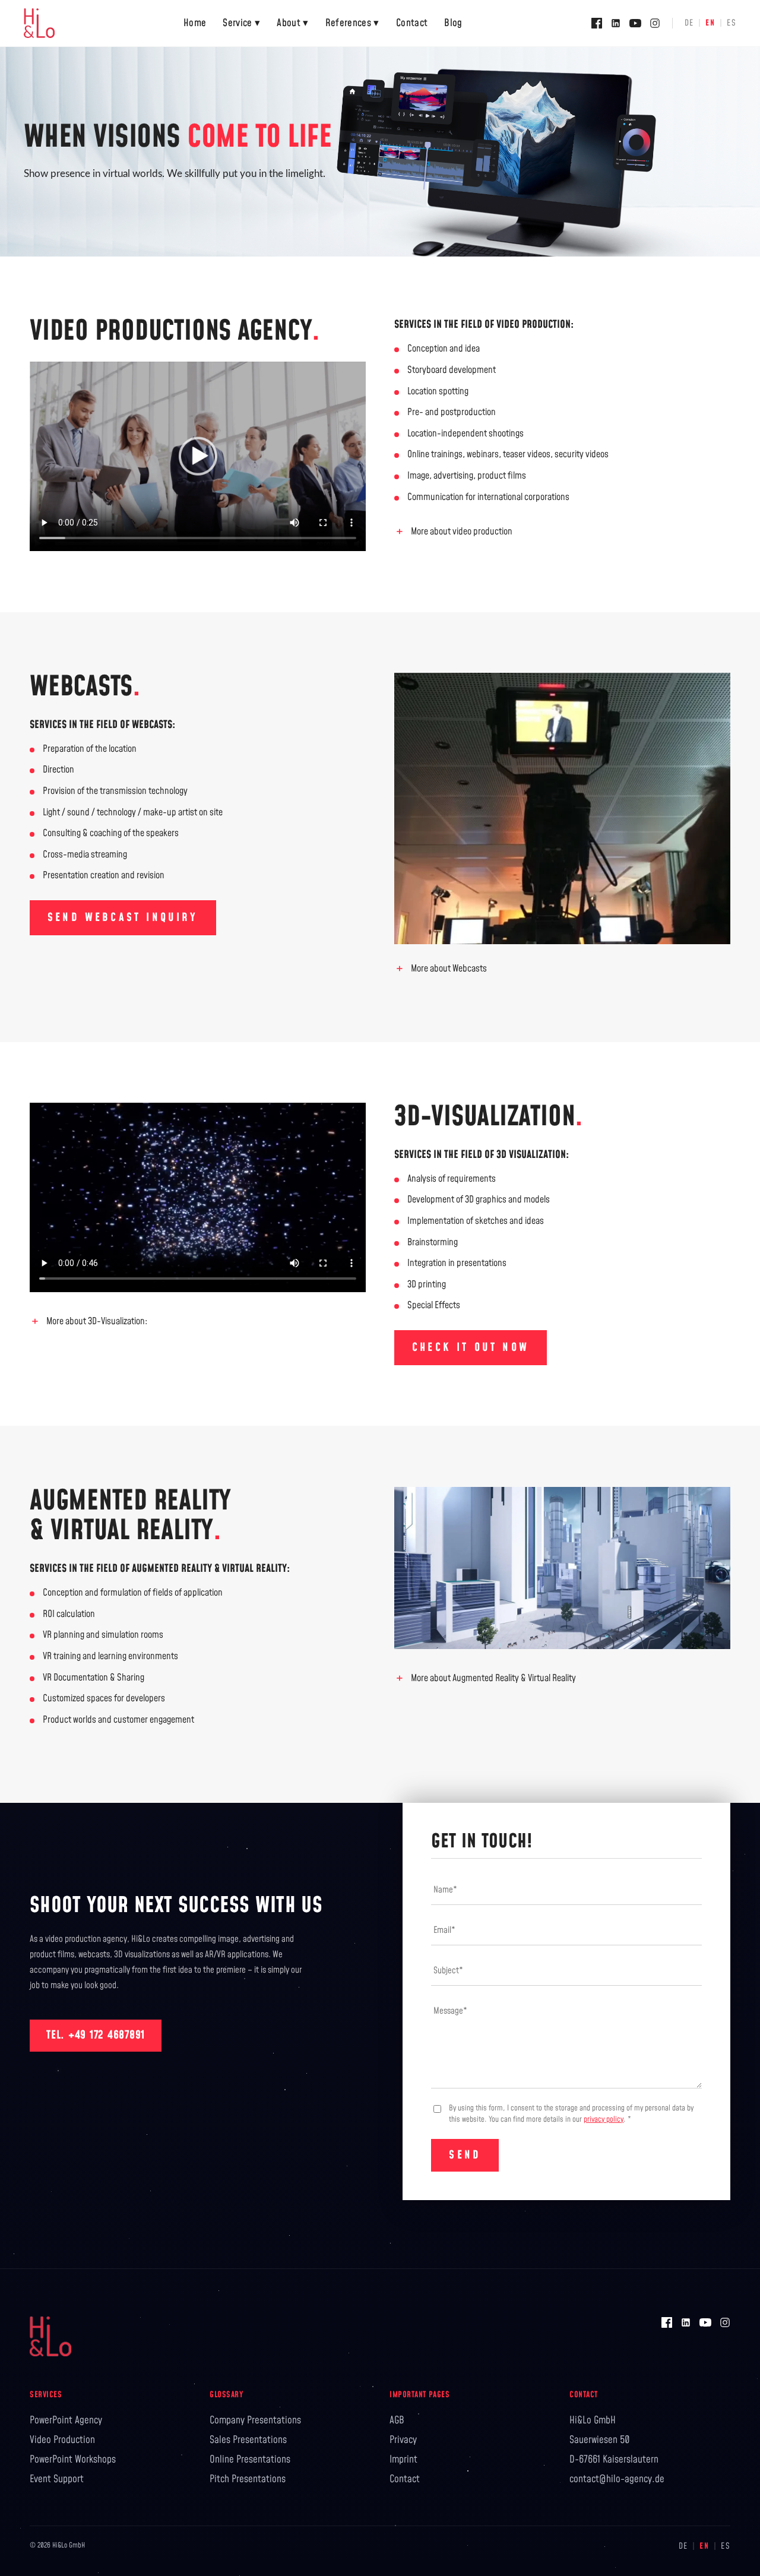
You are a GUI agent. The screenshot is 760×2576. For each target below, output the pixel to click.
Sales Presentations (248, 2440)
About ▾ (292, 23)
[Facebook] (597, 23)
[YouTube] (635, 23)
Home (195, 23)
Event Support (57, 2479)
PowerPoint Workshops (73, 2460)
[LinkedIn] (616, 23)
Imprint (403, 2460)
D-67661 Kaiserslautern (614, 2460)
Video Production (62, 2440)
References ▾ (352, 23)
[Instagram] (655, 23)
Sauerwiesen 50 (600, 2440)
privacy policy (604, 2119)
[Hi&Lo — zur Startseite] (39, 23)
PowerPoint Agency (66, 2420)
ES (731, 23)
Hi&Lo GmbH (593, 2420)
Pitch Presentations (248, 2479)
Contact (412, 23)
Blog (453, 23)
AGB (397, 2420)
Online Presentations (250, 2460)
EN (710, 23)
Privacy (403, 2440)
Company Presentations (255, 2420)
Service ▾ (241, 23)
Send (465, 2155)
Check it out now (471, 1348)
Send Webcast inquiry (123, 918)
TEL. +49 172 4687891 (96, 2035)
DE (689, 23)
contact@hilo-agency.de (617, 2479)
